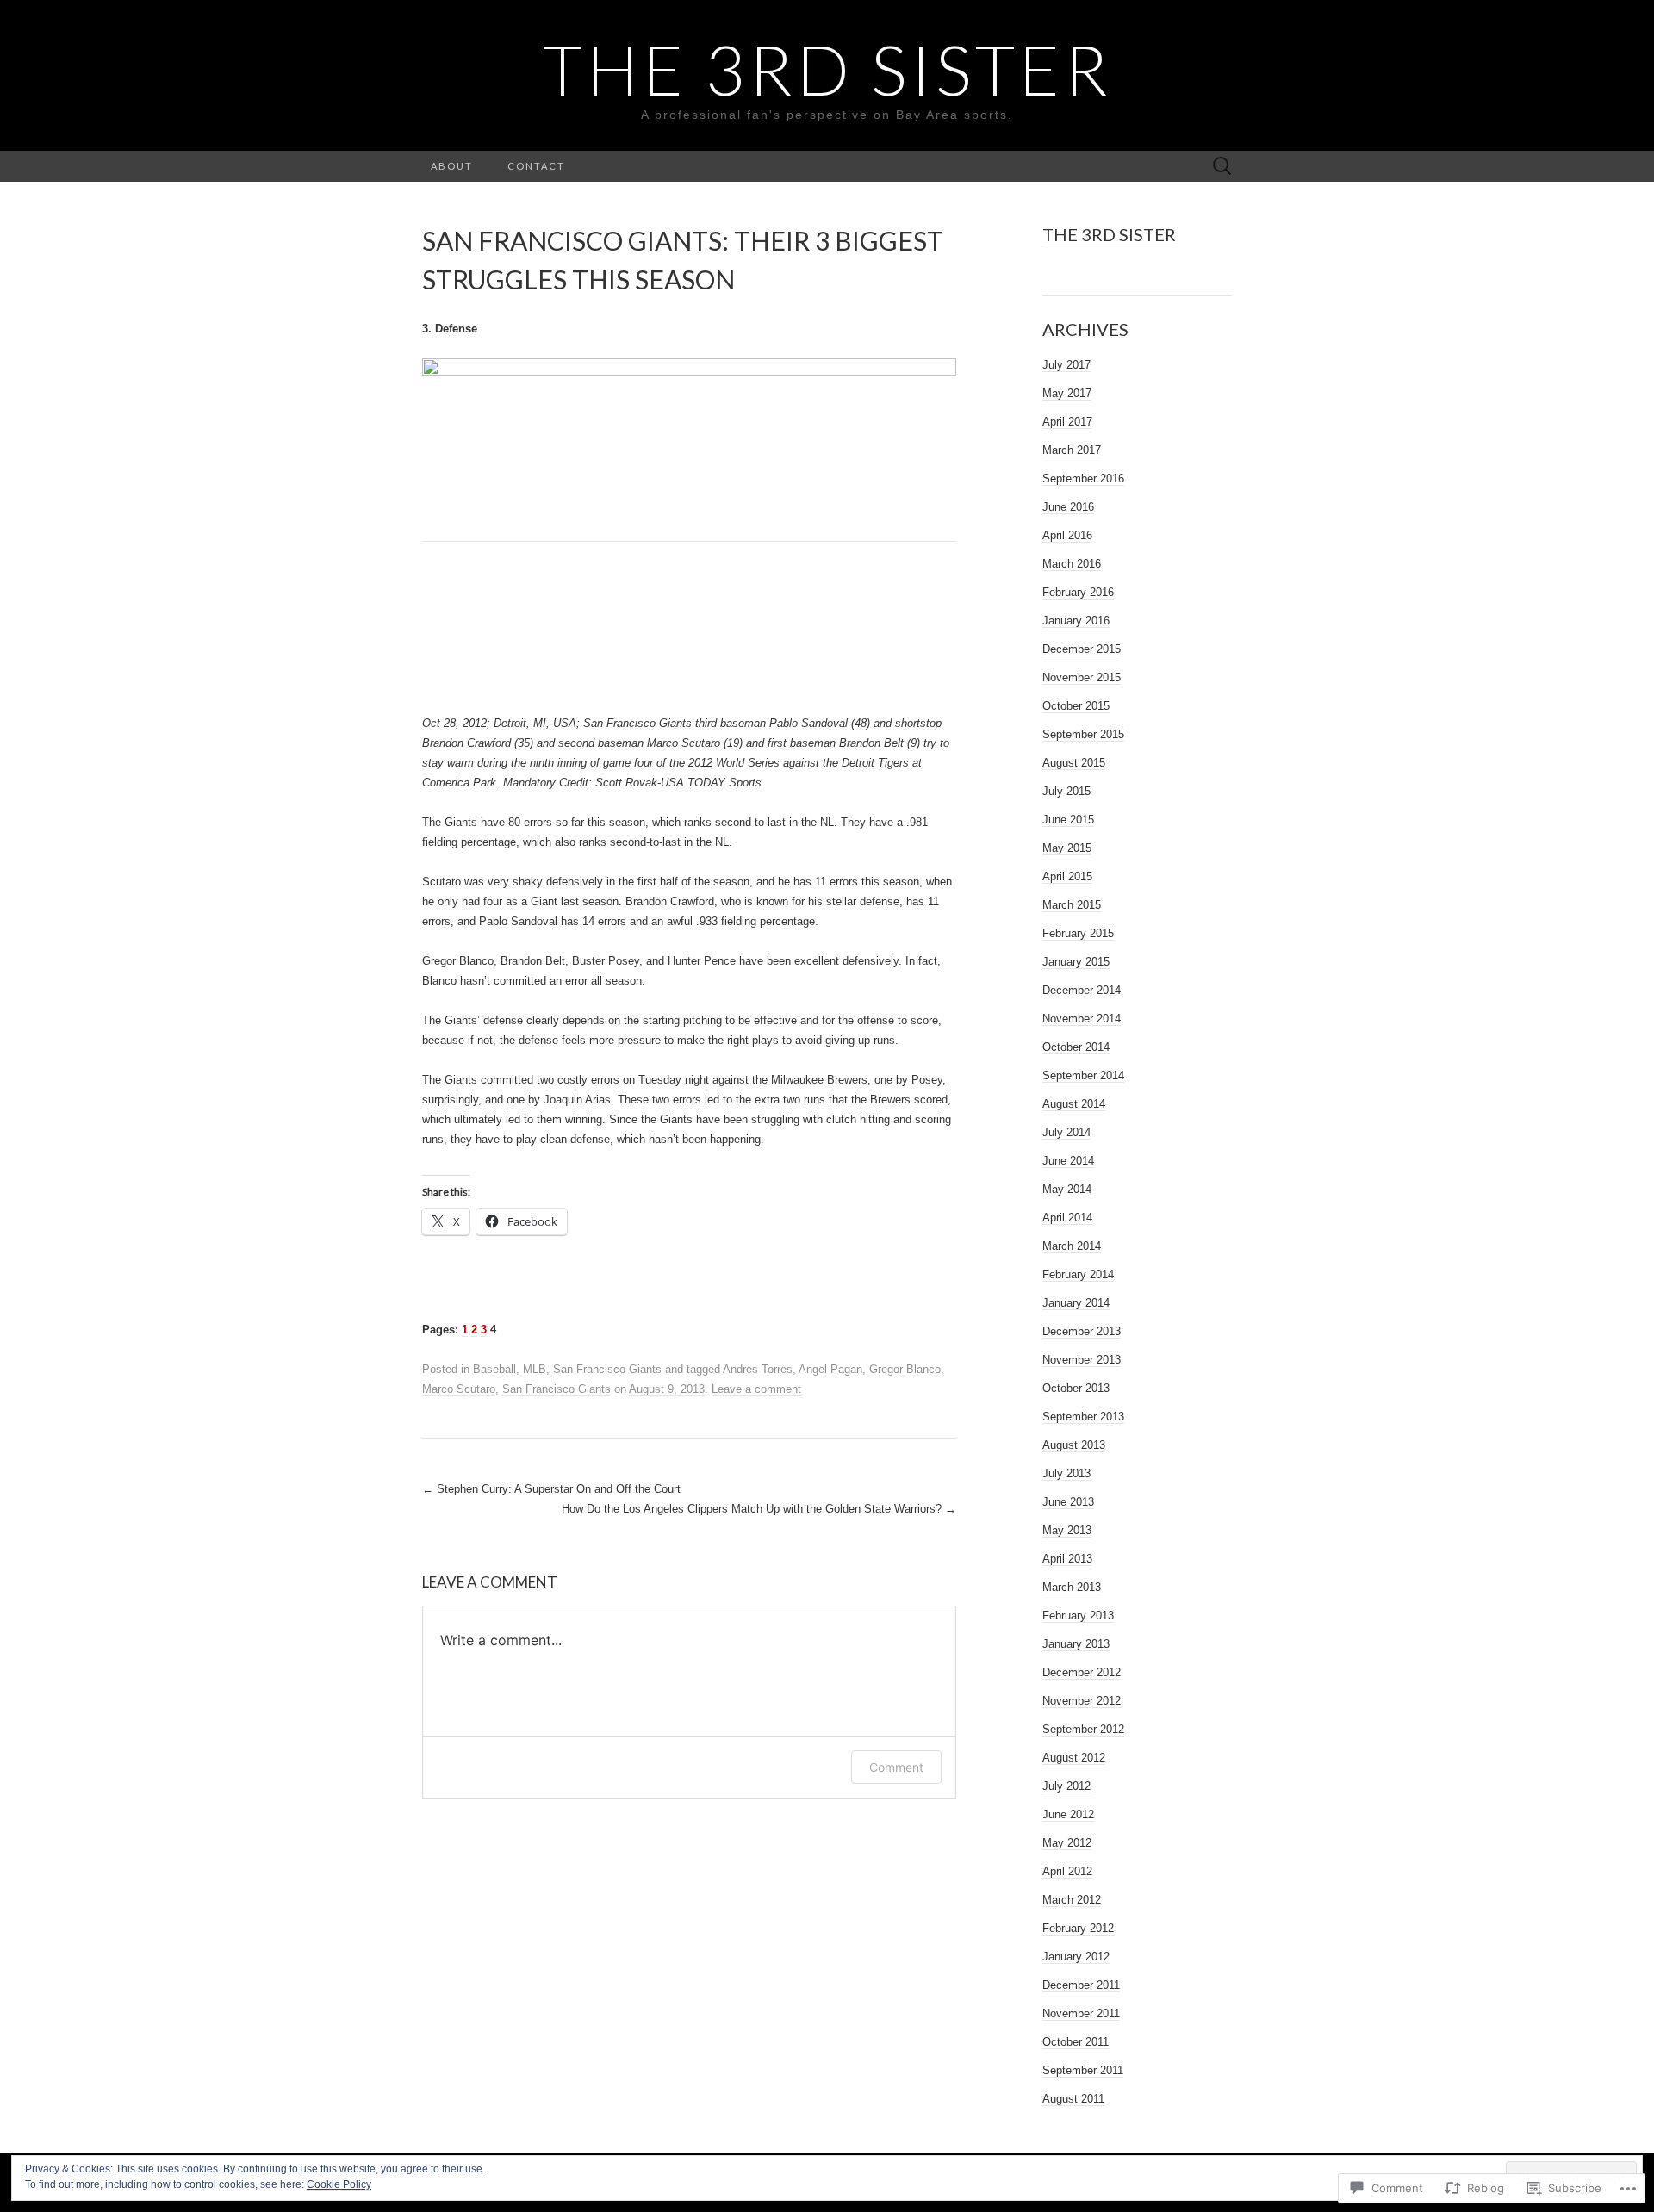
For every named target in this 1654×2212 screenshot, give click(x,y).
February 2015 (1078, 933)
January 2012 (1076, 1957)
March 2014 (1072, 1246)
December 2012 (1082, 1672)
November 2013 (1082, 1360)
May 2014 (1067, 1189)
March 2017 (1072, 450)
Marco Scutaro (459, 1389)
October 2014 (1076, 1047)
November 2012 (1082, 1701)
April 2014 (1067, 1218)
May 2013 (1067, 1530)
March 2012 (1072, 1900)
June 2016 (1068, 507)
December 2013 (1082, 1331)
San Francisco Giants (607, 1369)
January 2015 (1076, 962)
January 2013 (1076, 1644)
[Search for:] (1222, 167)
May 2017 (1067, 393)
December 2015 (1082, 649)
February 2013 (1078, 1616)
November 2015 (1082, 677)
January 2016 (1076, 621)
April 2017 (1067, 422)
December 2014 (1082, 990)
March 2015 (1072, 905)
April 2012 (1067, 1871)
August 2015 (1074, 763)
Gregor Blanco (905, 1369)
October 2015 (1076, 706)
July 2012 (1066, 1786)
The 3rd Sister (1109, 234)
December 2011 (1081, 1985)
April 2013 (1067, 1559)
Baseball (494, 1369)
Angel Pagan (830, 1369)
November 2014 (1082, 1019)
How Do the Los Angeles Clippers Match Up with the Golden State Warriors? (759, 1509)
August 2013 (1074, 1445)
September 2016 (1083, 478)
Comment (896, 1767)
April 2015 (1067, 876)
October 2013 (1076, 1388)
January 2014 (1076, 1303)
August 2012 (1074, 1758)
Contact (536, 166)
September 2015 (1083, 734)
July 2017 (1066, 365)
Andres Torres (758, 1369)
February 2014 (1078, 1274)
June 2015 (1068, 820)
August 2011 (1073, 2099)
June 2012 (1068, 1814)
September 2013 (1083, 1417)
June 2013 (1068, 1502)
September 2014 (1083, 1075)
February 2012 (1078, 1928)
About (452, 166)
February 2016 (1078, 592)
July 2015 (1066, 791)
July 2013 (1066, 1473)
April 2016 (1067, 535)
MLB (535, 1369)
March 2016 (1072, 564)
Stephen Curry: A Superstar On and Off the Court (551, 1489)
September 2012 (1083, 1729)
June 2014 (1068, 1161)
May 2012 (1067, 1843)
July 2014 (1066, 1132)
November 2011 (1081, 2013)
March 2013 (1072, 1587)
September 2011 (1083, 2070)
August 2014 (1074, 1104)
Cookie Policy (339, 2184)
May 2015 (1067, 848)
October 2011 (1076, 2042)
